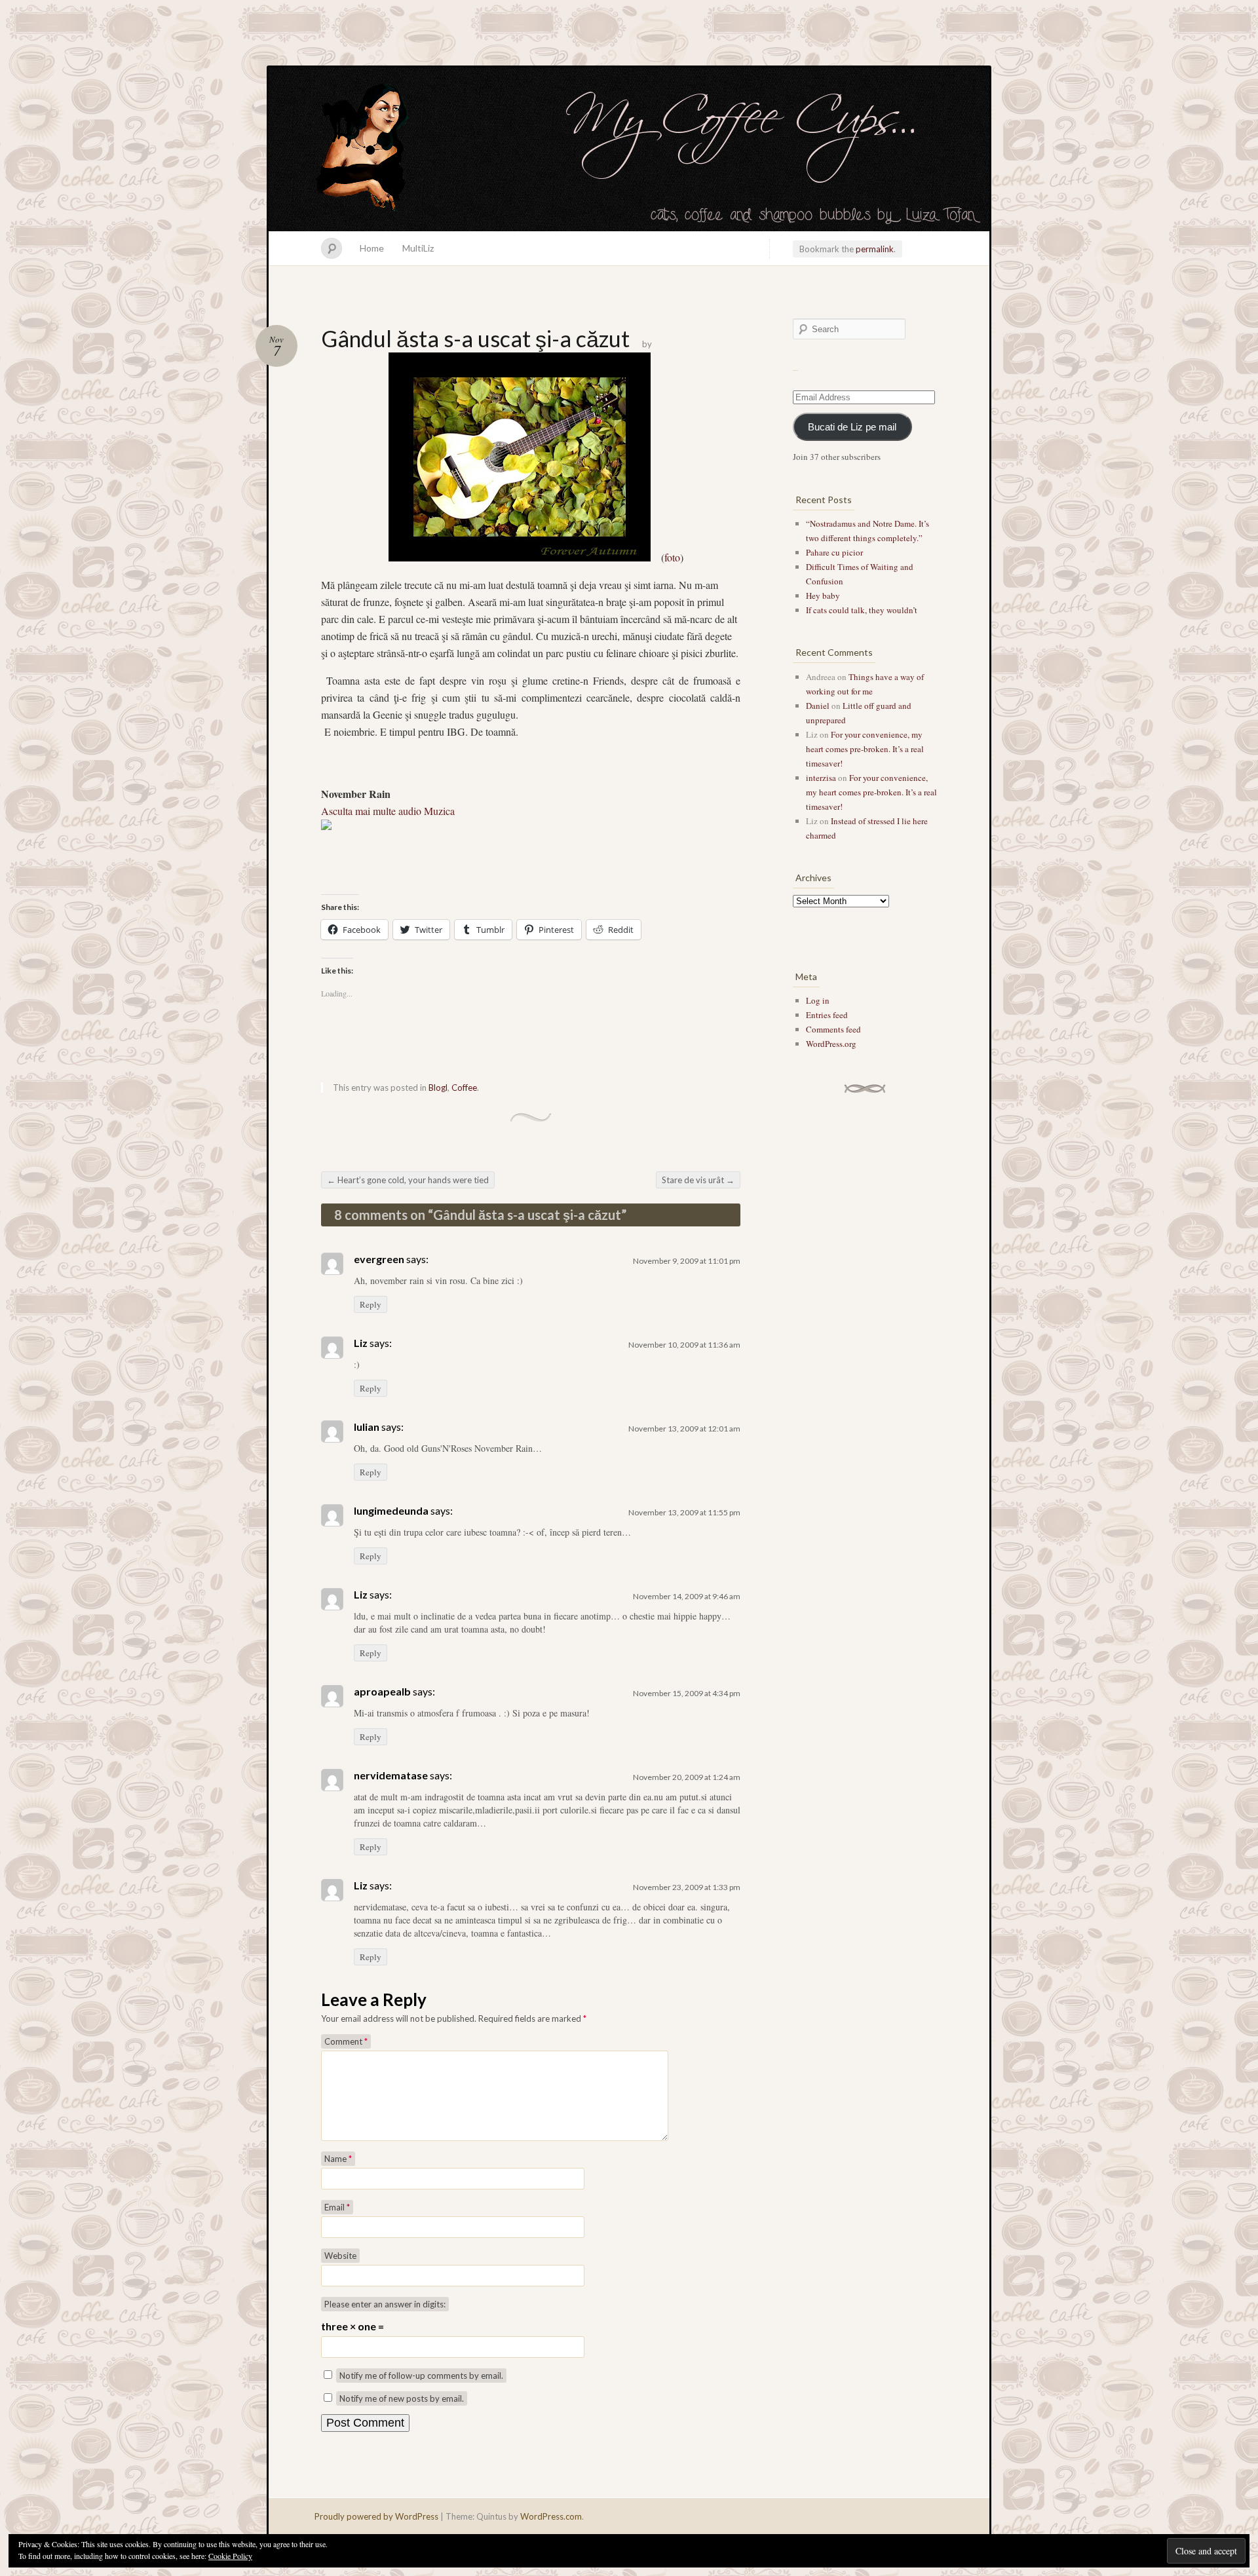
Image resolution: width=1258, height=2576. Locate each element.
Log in (818, 1000)
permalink (875, 249)
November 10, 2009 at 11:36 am (684, 1345)
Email (337, 2207)
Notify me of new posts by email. (402, 2398)
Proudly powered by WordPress (376, 2516)
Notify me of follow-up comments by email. (421, 2376)
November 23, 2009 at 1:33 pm (687, 1887)
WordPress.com (551, 2516)
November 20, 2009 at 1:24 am (687, 1777)
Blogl (438, 1088)
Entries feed (827, 1015)
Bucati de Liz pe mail (852, 427)
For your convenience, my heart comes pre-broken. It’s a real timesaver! (865, 749)
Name (338, 2159)
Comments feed (833, 1029)
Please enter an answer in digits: (385, 2304)
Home (372, 248)
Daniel (818, 706)
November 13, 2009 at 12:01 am (684, 1429)
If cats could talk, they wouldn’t (862, 610)
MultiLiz (418, 248)
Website (340, 2256)
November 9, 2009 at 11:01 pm (687, 1261)
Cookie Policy (230, 2556)
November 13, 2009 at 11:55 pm (684, 1512)
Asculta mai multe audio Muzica (388, 811)
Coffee (464, 1088)
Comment (346, 2041)
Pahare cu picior (834, 552)
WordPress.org (831, 1044)
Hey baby (823, 596)
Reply (371, 1304)
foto (672, 557)
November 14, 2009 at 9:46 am (687, 1596)
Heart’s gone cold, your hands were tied (408, 1180)
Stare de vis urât (698, 1180)
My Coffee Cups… (629, 149)
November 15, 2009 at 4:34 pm (687, 1693)
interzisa (821, 778)
